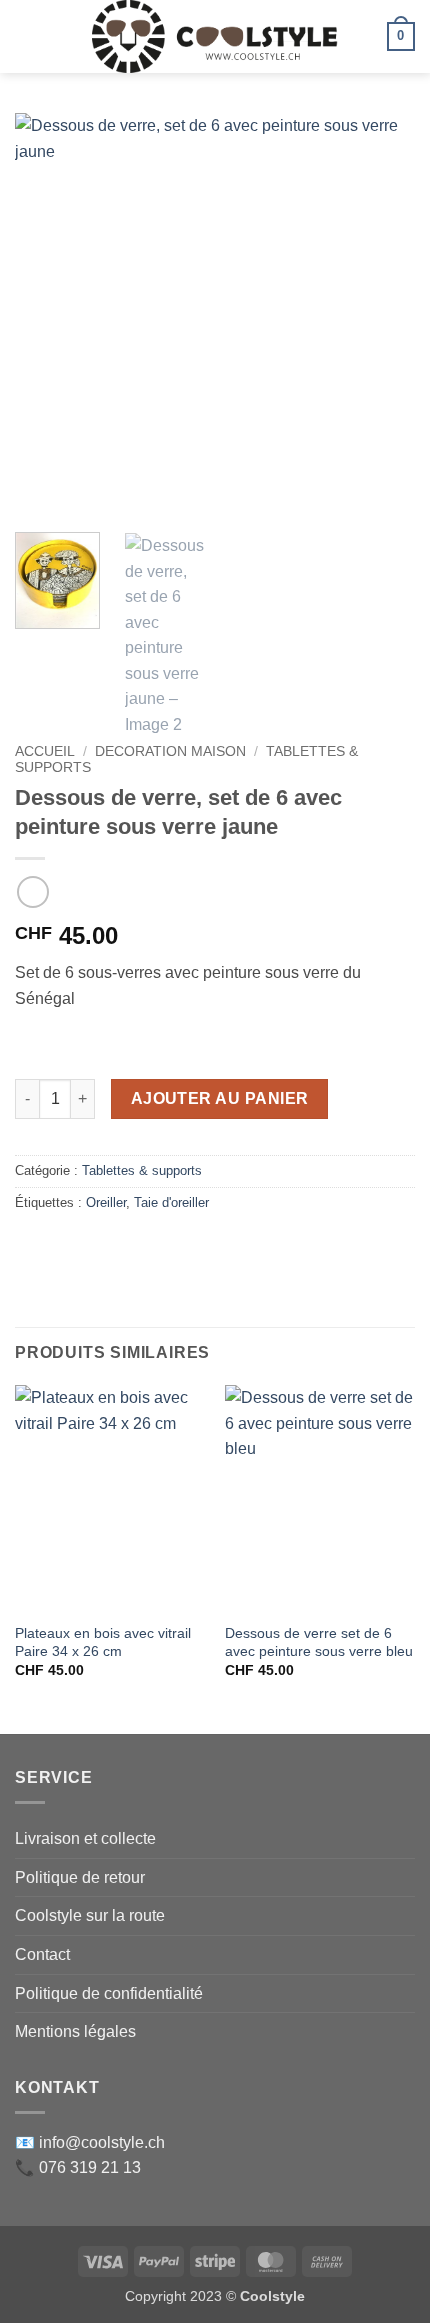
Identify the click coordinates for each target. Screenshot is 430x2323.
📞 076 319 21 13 (78, 2167)
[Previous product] (32, 891)
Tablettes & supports (142, 1170)
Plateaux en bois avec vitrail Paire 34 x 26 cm (103, 1642)
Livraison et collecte (85, 1838)
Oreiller (106, 1202)
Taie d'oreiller (171, 1202)
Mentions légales (75, 2031)
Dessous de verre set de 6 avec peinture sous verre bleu (319, 1642)
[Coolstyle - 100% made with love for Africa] (215, 36)
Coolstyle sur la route (90, 1915)
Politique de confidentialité (109, 1993)
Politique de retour (80, 1877)
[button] (27, 36)
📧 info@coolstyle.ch (90, 2142)
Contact (42, 1954)
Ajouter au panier (220, 1098)
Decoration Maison (170, 751)
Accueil (45, 751)
